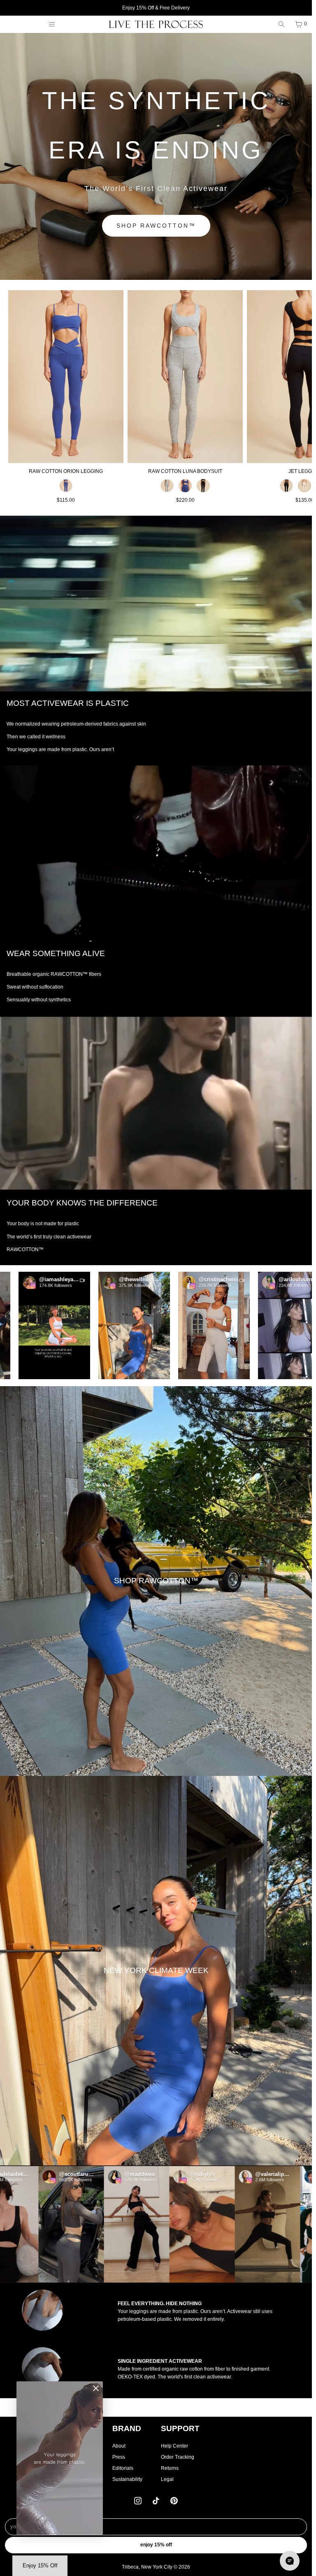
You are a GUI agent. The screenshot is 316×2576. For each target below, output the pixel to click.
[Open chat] (290, 2561)
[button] (77, 1325)
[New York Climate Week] (156, 1971)
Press (119, 2457)
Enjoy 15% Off (156, 2545)
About (119, 2446)
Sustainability (127, 2479)
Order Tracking (178, 2457)
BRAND (127, 2428)
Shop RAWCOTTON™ (156, 226)
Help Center (174, 2446)
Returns (170, 2468)
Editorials (123, 2468)
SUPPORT (180, 2428)
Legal (167, 2479)
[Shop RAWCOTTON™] (156, 1581)
